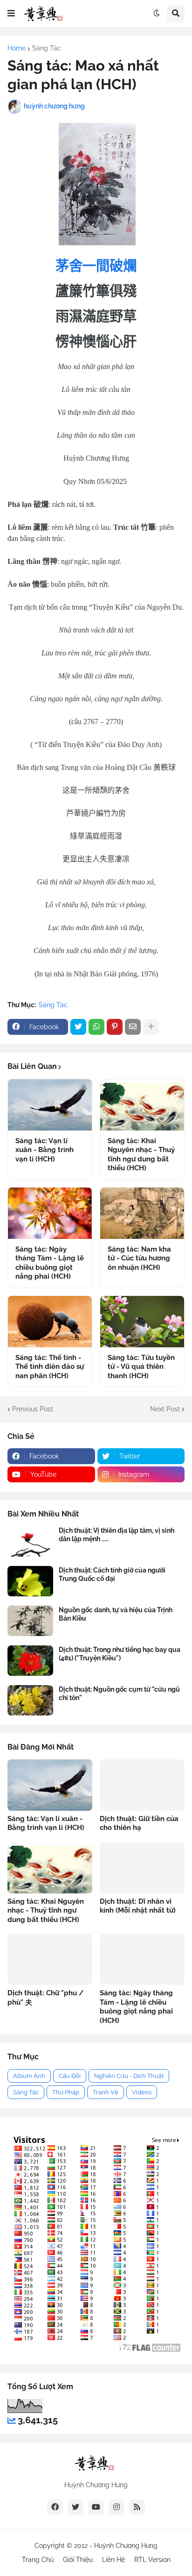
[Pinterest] (115, 1027)
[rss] (137, 2507)
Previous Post (33, 1409)
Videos (142, 2092)
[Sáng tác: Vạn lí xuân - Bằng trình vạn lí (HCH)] (50, 1105)
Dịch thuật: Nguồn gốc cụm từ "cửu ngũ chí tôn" (119, 1694)
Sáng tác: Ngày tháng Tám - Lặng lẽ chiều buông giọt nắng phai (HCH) (50, 1263)
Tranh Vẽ (106, 2092)
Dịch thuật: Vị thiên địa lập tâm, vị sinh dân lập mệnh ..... (117, 1535)
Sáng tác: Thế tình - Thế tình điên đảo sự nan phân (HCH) (50, 1367)
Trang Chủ (38, 2560)
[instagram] (117, 2507)
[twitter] (75, 2507)
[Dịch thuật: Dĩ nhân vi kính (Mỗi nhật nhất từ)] (142, 1868)
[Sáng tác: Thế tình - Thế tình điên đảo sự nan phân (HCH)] (50, 1322)
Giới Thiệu (78, 2560)
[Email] (133, 1027)
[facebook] (55, 2507)
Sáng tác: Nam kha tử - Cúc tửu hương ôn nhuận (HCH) (139, 1258)
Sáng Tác (47, 48)
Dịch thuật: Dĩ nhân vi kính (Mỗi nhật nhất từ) (138, 1906)
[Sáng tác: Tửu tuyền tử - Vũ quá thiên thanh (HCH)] (142, 1322)
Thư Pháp (66, 2092)
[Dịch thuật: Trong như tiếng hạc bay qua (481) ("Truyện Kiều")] (30, 1661)
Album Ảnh (29, 2076)
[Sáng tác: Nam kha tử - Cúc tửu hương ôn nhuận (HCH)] (142, 1213)
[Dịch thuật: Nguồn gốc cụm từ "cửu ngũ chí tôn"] (30, 1700)
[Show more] (151, 1027)
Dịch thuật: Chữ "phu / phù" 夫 (45, 1998)
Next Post (165, 1409)
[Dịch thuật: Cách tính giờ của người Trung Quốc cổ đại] (30, 1581)
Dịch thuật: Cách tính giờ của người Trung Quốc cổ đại (112, 1574)
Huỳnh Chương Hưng (126, 2546)
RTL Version (152, 2560)
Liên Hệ (113, 2560)
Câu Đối (70, 2076)
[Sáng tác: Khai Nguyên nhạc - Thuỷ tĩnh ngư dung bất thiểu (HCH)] (142, 1105)
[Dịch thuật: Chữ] (50, 1959)
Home (17, 48)
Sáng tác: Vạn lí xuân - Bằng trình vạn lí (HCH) (45, 1150)
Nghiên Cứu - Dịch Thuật (129, 2076)
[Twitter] (78, 1027)
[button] (11, 14)
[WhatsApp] (96, 1027)
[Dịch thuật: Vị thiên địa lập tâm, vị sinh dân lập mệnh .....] (30, 1541)
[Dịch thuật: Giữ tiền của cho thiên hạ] (142, 1785)
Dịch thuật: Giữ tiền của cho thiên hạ (139, 1823)
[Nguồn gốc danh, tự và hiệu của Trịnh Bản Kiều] (30, 1621)
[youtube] (96, 2507)
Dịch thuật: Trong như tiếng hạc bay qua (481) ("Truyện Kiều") (120, 1654)
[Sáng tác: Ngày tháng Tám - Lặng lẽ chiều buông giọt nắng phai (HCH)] (50, 1213)
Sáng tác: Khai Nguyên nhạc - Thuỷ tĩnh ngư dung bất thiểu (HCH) (141, 1155)
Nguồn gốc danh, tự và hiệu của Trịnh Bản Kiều (116, 1614)
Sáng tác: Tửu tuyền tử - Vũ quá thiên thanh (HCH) (141, 1367)
